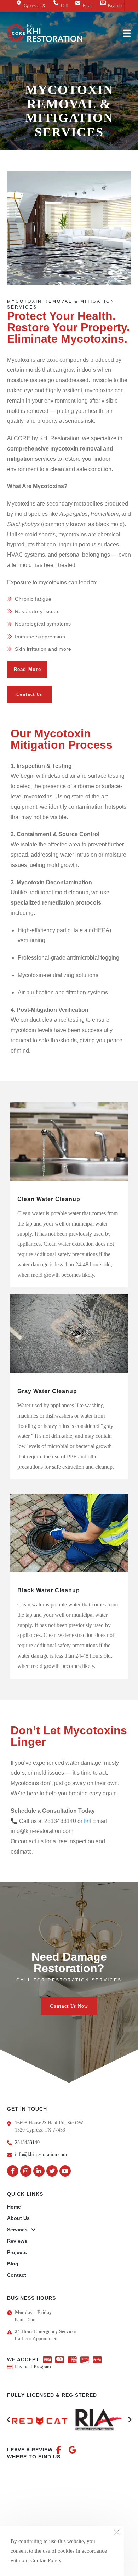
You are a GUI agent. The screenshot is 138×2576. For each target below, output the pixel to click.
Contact (17, 2275)
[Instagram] (26, 2171)
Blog (13, 2264)
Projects (17, 2252)
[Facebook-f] (13, 2171)
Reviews (17, 2241)
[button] (29, 694)
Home (14, 2207)
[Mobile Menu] (127, 33)
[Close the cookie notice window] (116, 2533)
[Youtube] (65, 2171)
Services (17, 2230)
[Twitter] (52, 2171)
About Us (18, 2218)
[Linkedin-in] (39, 2171)
